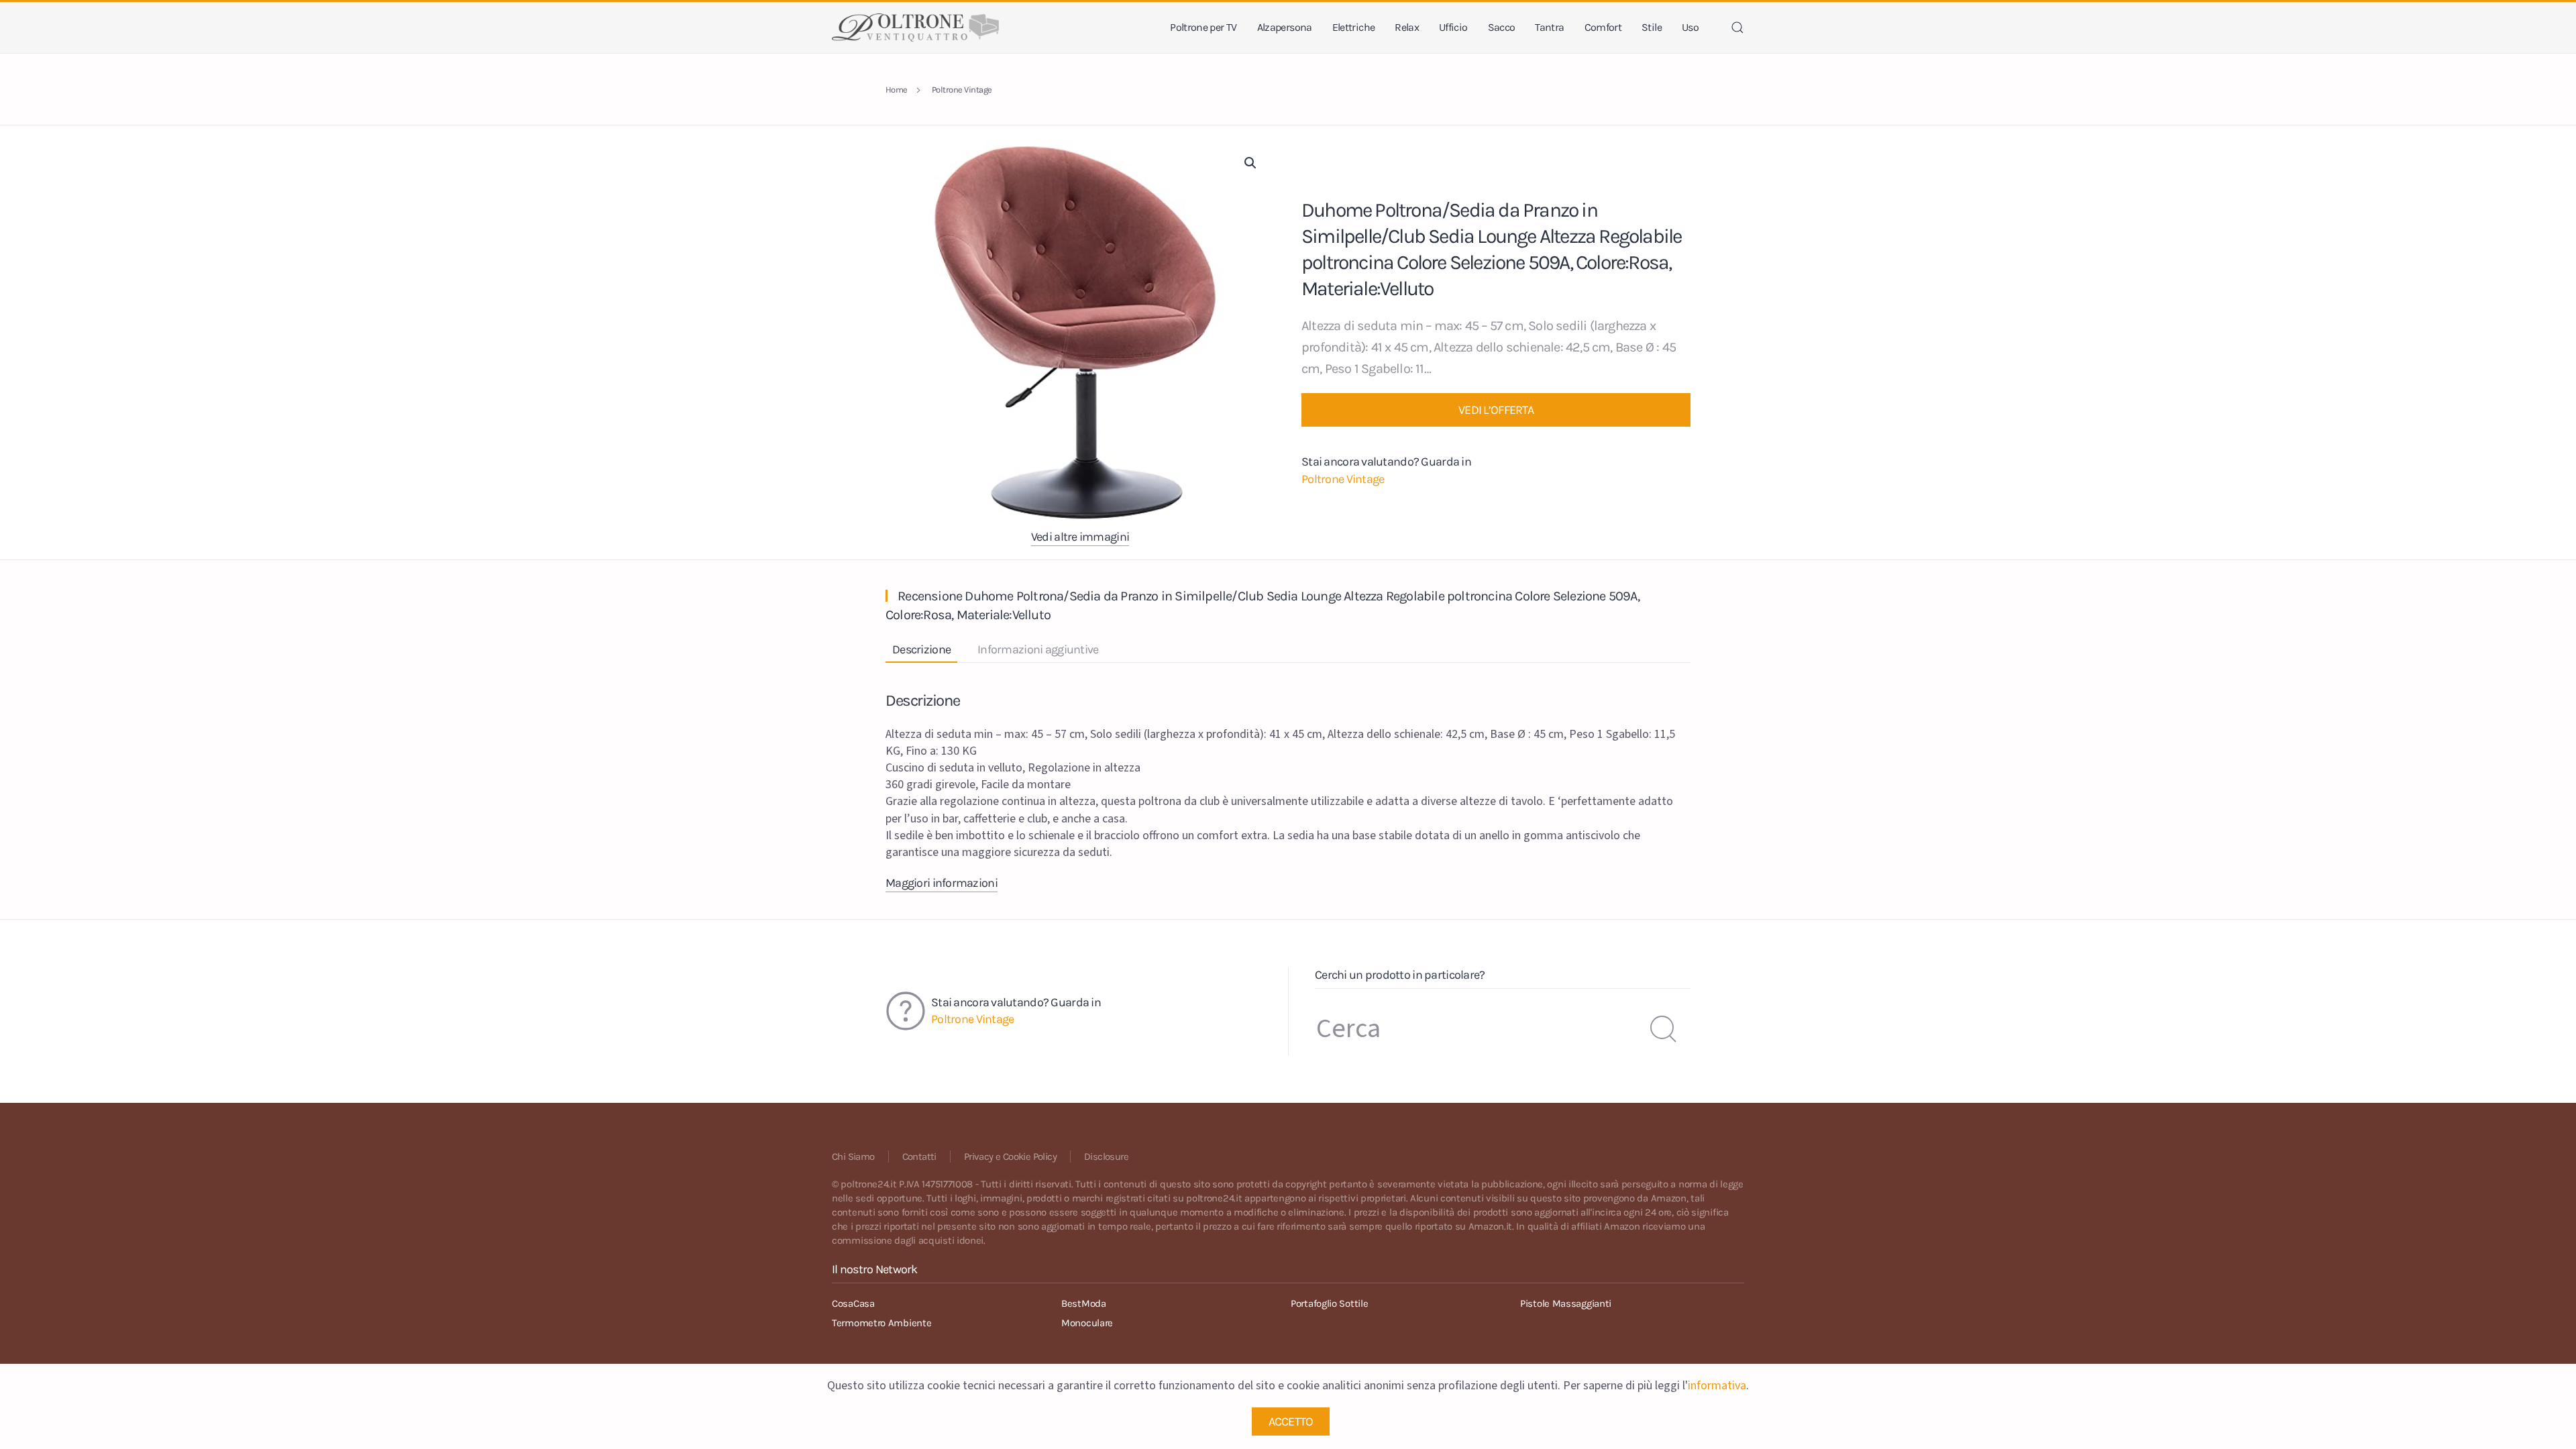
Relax (1407, 27)
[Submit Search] (1664, 1029)
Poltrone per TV (1203, 27)
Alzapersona (1285, 27)
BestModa (1084, 1303)
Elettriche (1354, 27)
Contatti (919, 1157)
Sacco (1502, 27)
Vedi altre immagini (1080, 537)
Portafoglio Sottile (1329, 1303)
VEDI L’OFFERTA (1496, 410)
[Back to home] (915, 28)
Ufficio (1453, 27)
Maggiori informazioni (942, 883)
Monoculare (1087, 1323)
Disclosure (1106, 1157)
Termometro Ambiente (881, 1323)
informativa (1717, 1386)
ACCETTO (1291, 1421)
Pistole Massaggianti (1566, 1303)
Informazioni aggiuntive (1038, 649)
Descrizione (921, 649)
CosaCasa (853, 1303)
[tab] (915, 650)
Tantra (1549, 27)
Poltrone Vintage (1343, 479)
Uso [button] (1690, 27)
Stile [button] (1652, 27)
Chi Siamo (853, 1157)
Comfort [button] (1603, 27)
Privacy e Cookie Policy (1010, 1157)
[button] (1737, 28)
